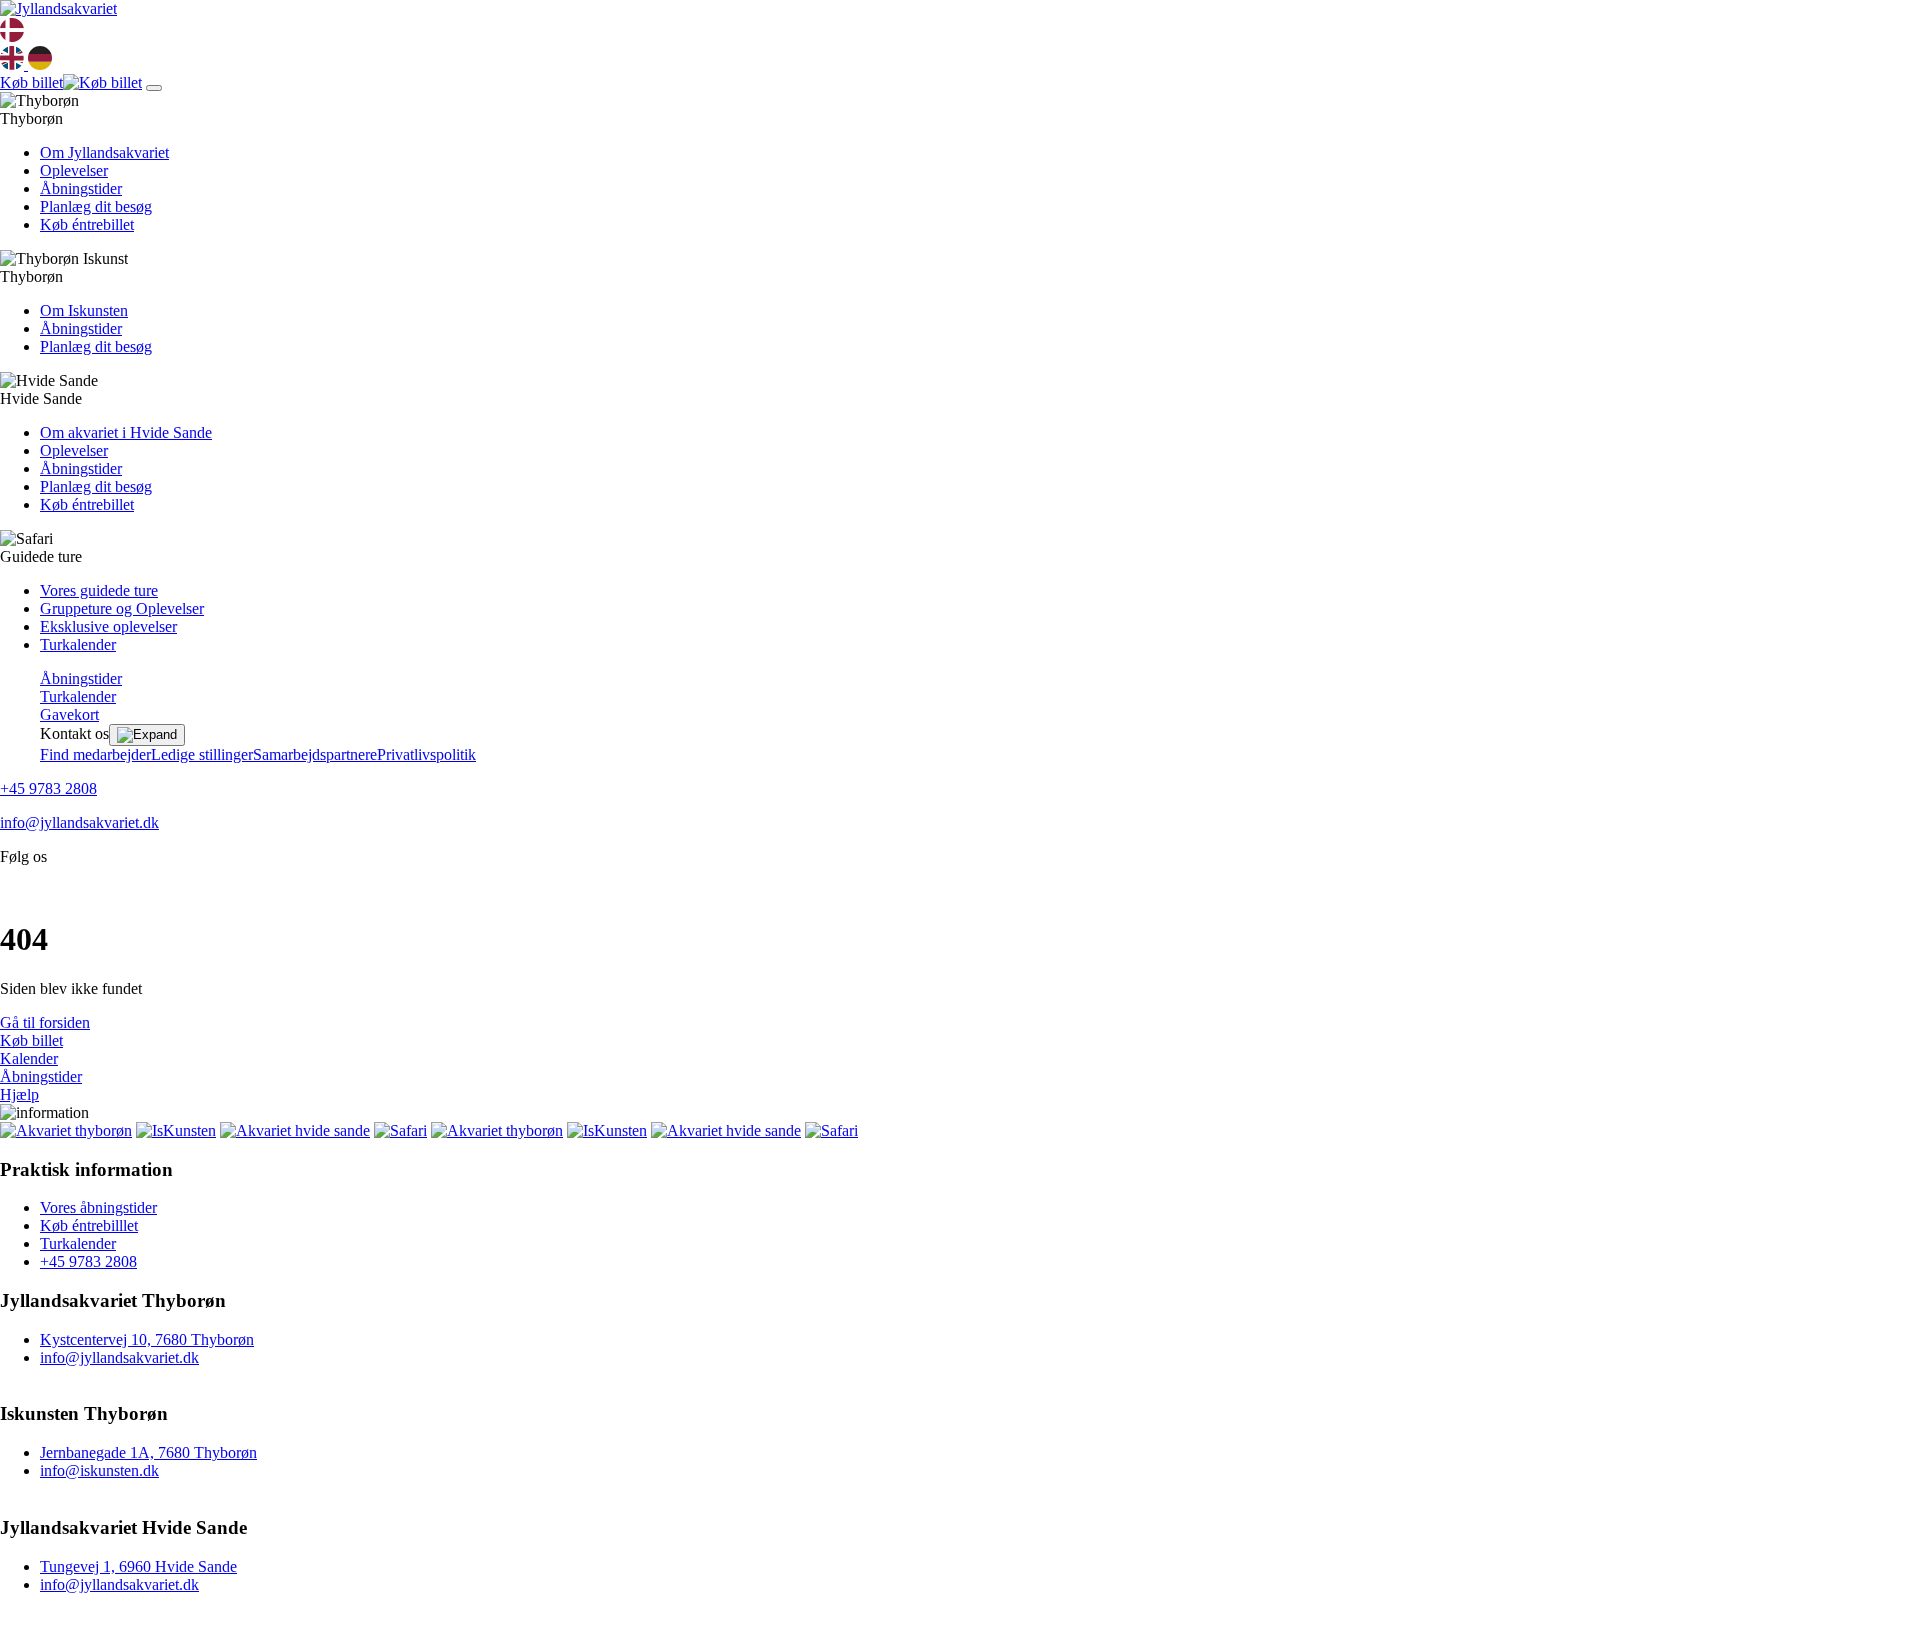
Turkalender (78, 644)
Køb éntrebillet (87, 224)
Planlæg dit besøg (96, 206)
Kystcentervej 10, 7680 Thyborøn (147, 1339)
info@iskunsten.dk (99, 1470)
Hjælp (19, 1094)
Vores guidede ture (99, 590)
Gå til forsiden (45, 1022)
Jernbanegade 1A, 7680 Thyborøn (148, 1452)
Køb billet (31, 1040)
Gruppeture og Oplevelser (122, 608)
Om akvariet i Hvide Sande (126, 432)
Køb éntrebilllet (89, 1225)
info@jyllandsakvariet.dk (79, 822)
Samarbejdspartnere (315, 754)
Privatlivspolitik (426, 754)
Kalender (29, 1058)
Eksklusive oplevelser (108, 626)
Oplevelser (74, 170)
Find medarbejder (95, 754)
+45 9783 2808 (48, 788)
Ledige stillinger (202, 754)
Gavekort (69, 714)
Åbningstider (81, 188)
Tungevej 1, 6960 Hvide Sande (138, 1566)
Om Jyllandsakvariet (104, 152)
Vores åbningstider (98, 1207)
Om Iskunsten (84, 310)
